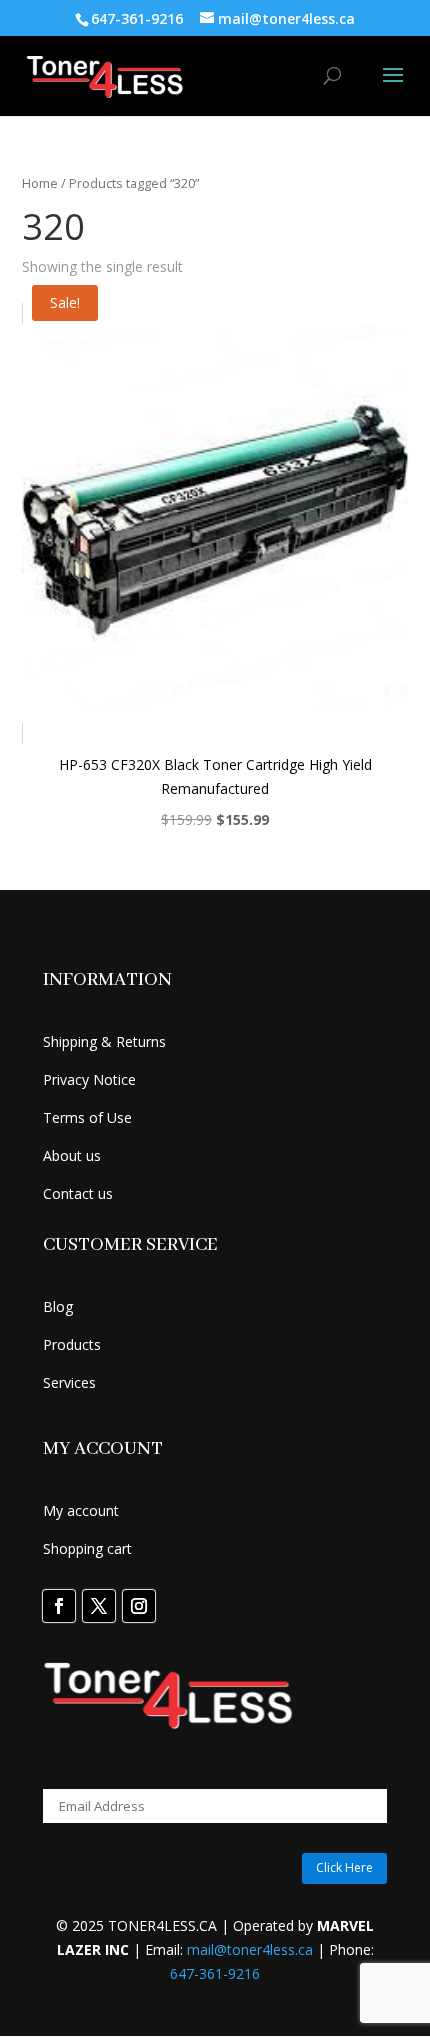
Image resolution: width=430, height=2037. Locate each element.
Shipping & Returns (104, 1041)
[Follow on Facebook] (59, 1606)
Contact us (78, 1193)
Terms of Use (87, 1117)
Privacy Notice (89, 1079)
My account (81, 1510)
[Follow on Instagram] (139, 1606)
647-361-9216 (215, 1973)
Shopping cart (87, 1548)
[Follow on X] (99, 1606)
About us (72, 1155)
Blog (58, 1306)
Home (40, 183)
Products (72, 1344)
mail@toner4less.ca (250, 1949)
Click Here (344, 1867)
